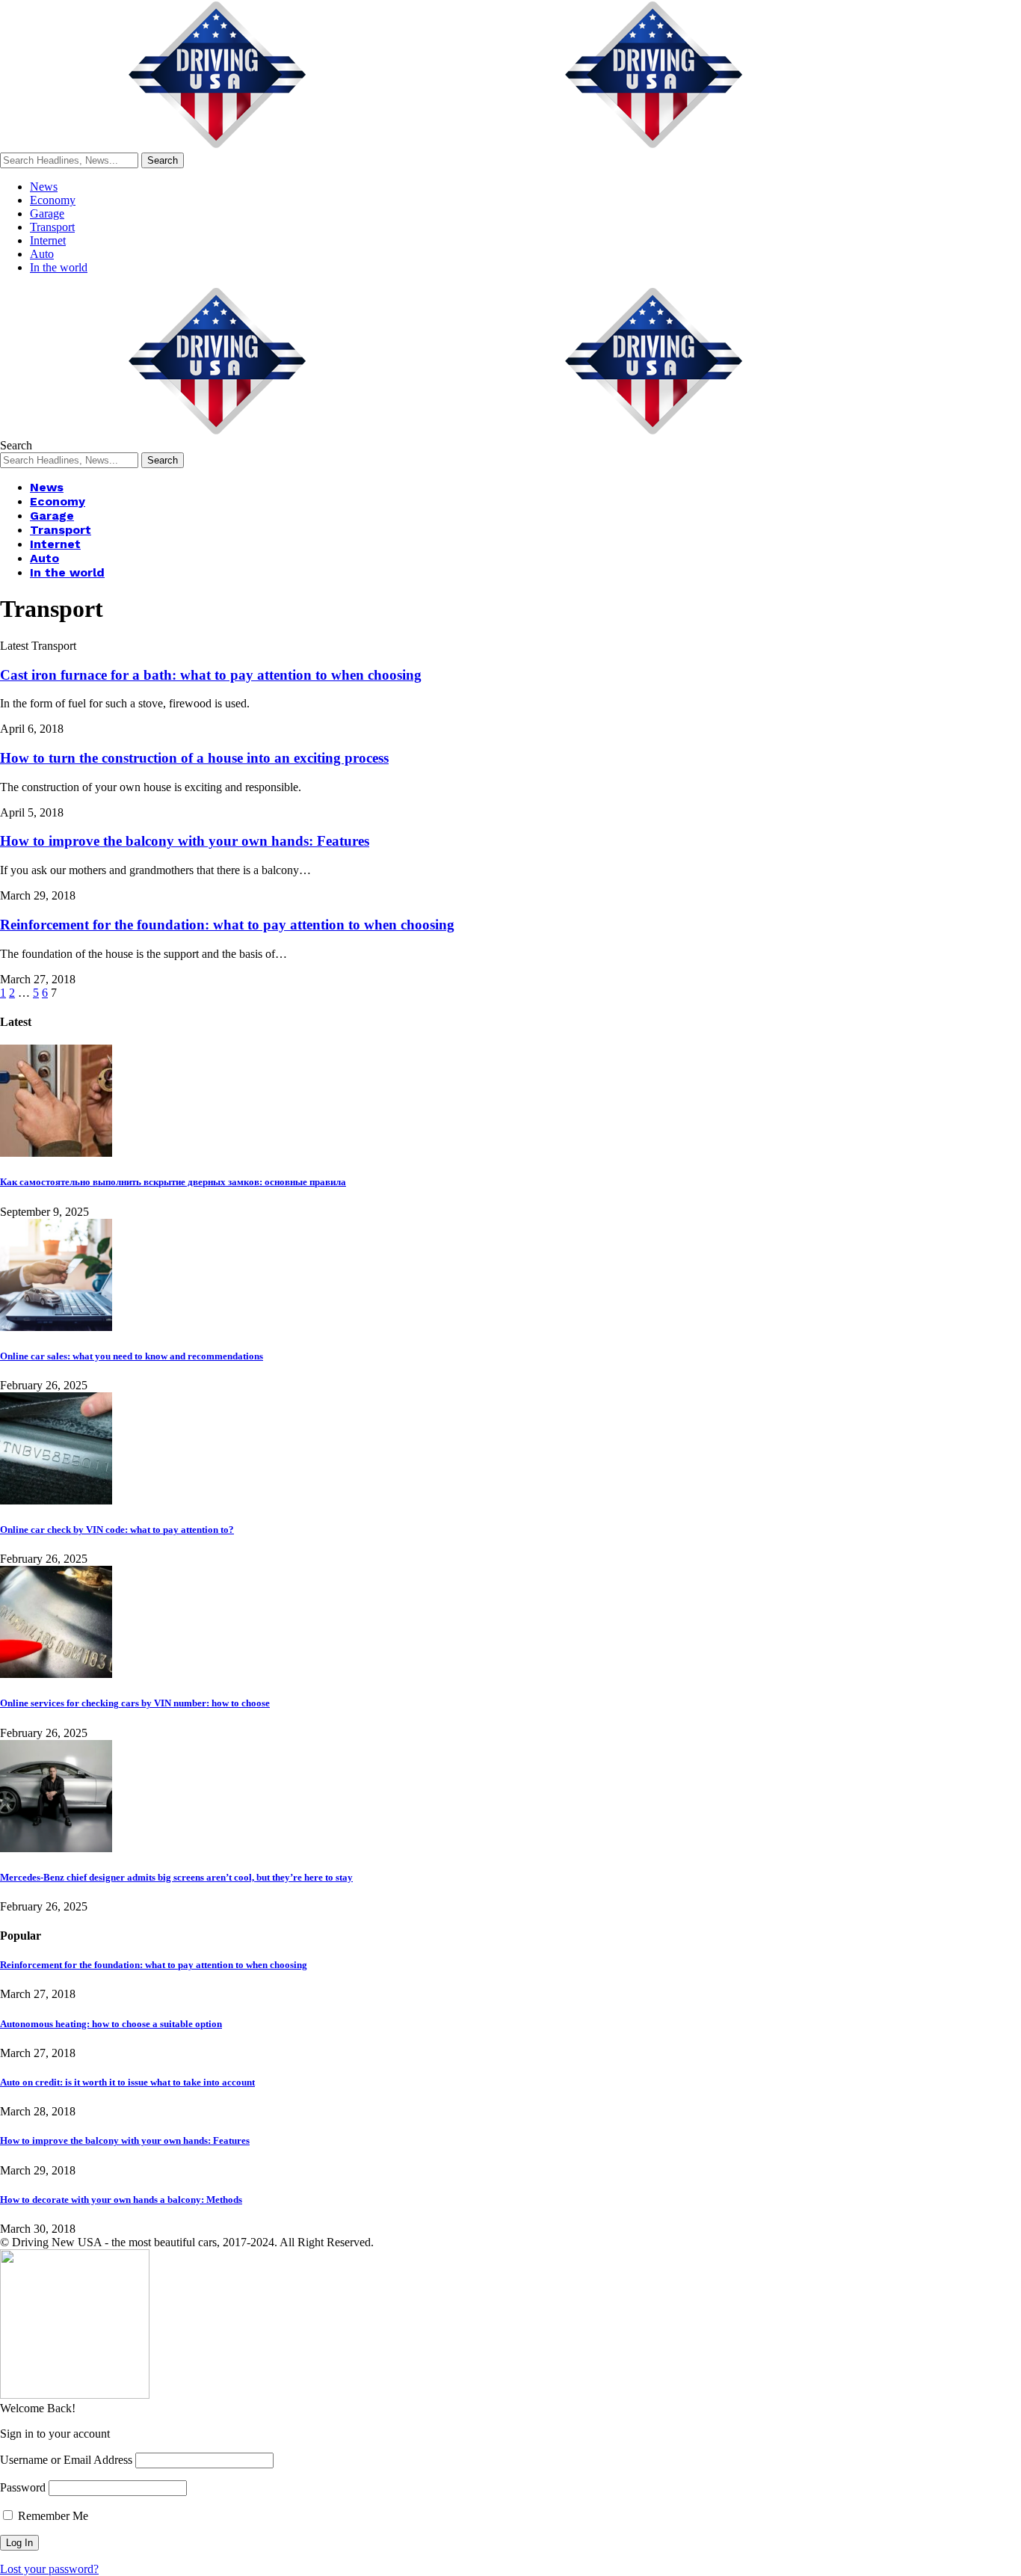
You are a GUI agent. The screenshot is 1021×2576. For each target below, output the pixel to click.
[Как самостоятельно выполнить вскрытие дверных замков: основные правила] (56, 1153)
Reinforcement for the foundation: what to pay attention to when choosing (227, 925)
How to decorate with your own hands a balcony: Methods (121, 2200)
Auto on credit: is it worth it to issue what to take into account (127, 2082)
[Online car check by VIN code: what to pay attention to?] (56, 1500)
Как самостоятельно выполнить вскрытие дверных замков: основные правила (173, 1182)
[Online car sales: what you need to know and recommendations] (56, 1327)
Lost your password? (49, 2569)
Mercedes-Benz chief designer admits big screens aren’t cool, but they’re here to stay (176, 1877)
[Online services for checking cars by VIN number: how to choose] (56, 1674)
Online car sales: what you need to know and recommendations (132, 1356)
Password (23, 2487)
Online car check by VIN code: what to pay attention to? (117, 1530)
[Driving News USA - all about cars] (437, 145)
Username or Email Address (66, 2460)
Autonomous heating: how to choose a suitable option (111, 2024)
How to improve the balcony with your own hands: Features (185, 841)
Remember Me (52, 2516)
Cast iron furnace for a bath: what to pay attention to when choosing (211, 675)
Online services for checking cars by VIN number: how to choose (135, 1703)
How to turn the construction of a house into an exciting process (194, 758)
